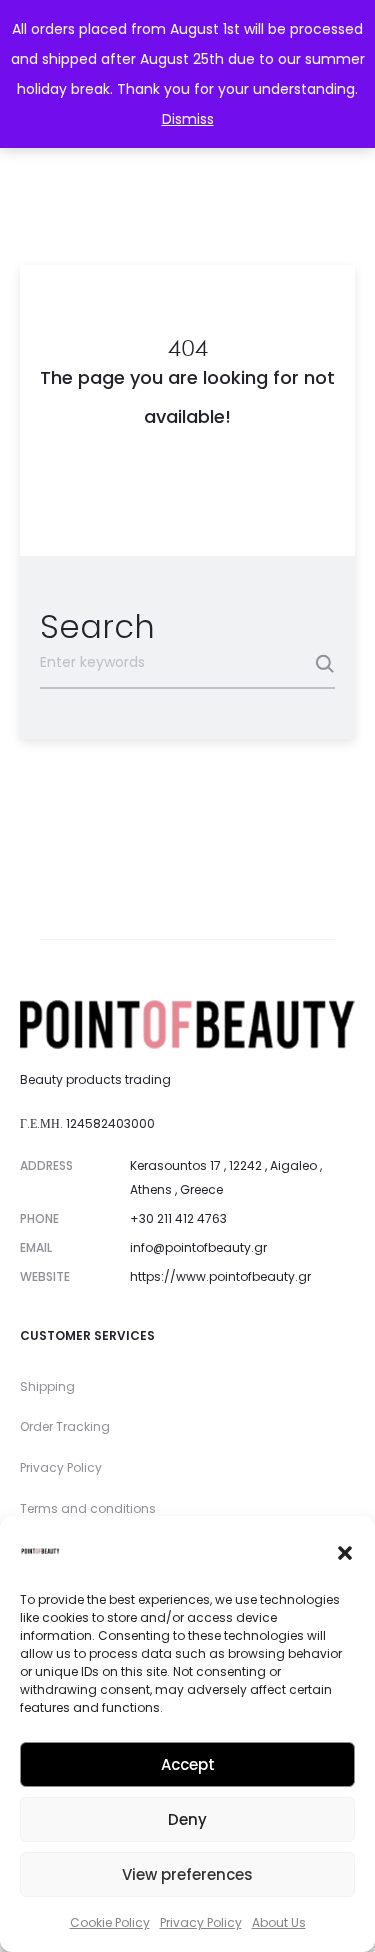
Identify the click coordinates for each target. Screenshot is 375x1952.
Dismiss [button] (188, 119)
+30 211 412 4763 (178, 1218)
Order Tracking (65, 1426)
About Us (279, 1922)
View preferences (187, 1874)
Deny (187, 1819)
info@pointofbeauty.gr (198, 1247)
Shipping (47, 1386)
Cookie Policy (110, 1922)
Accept (188, 1764)
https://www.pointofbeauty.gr (220, 1276)
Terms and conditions (88, 1508)
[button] (345, 1551)
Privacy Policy (201, 1922)
